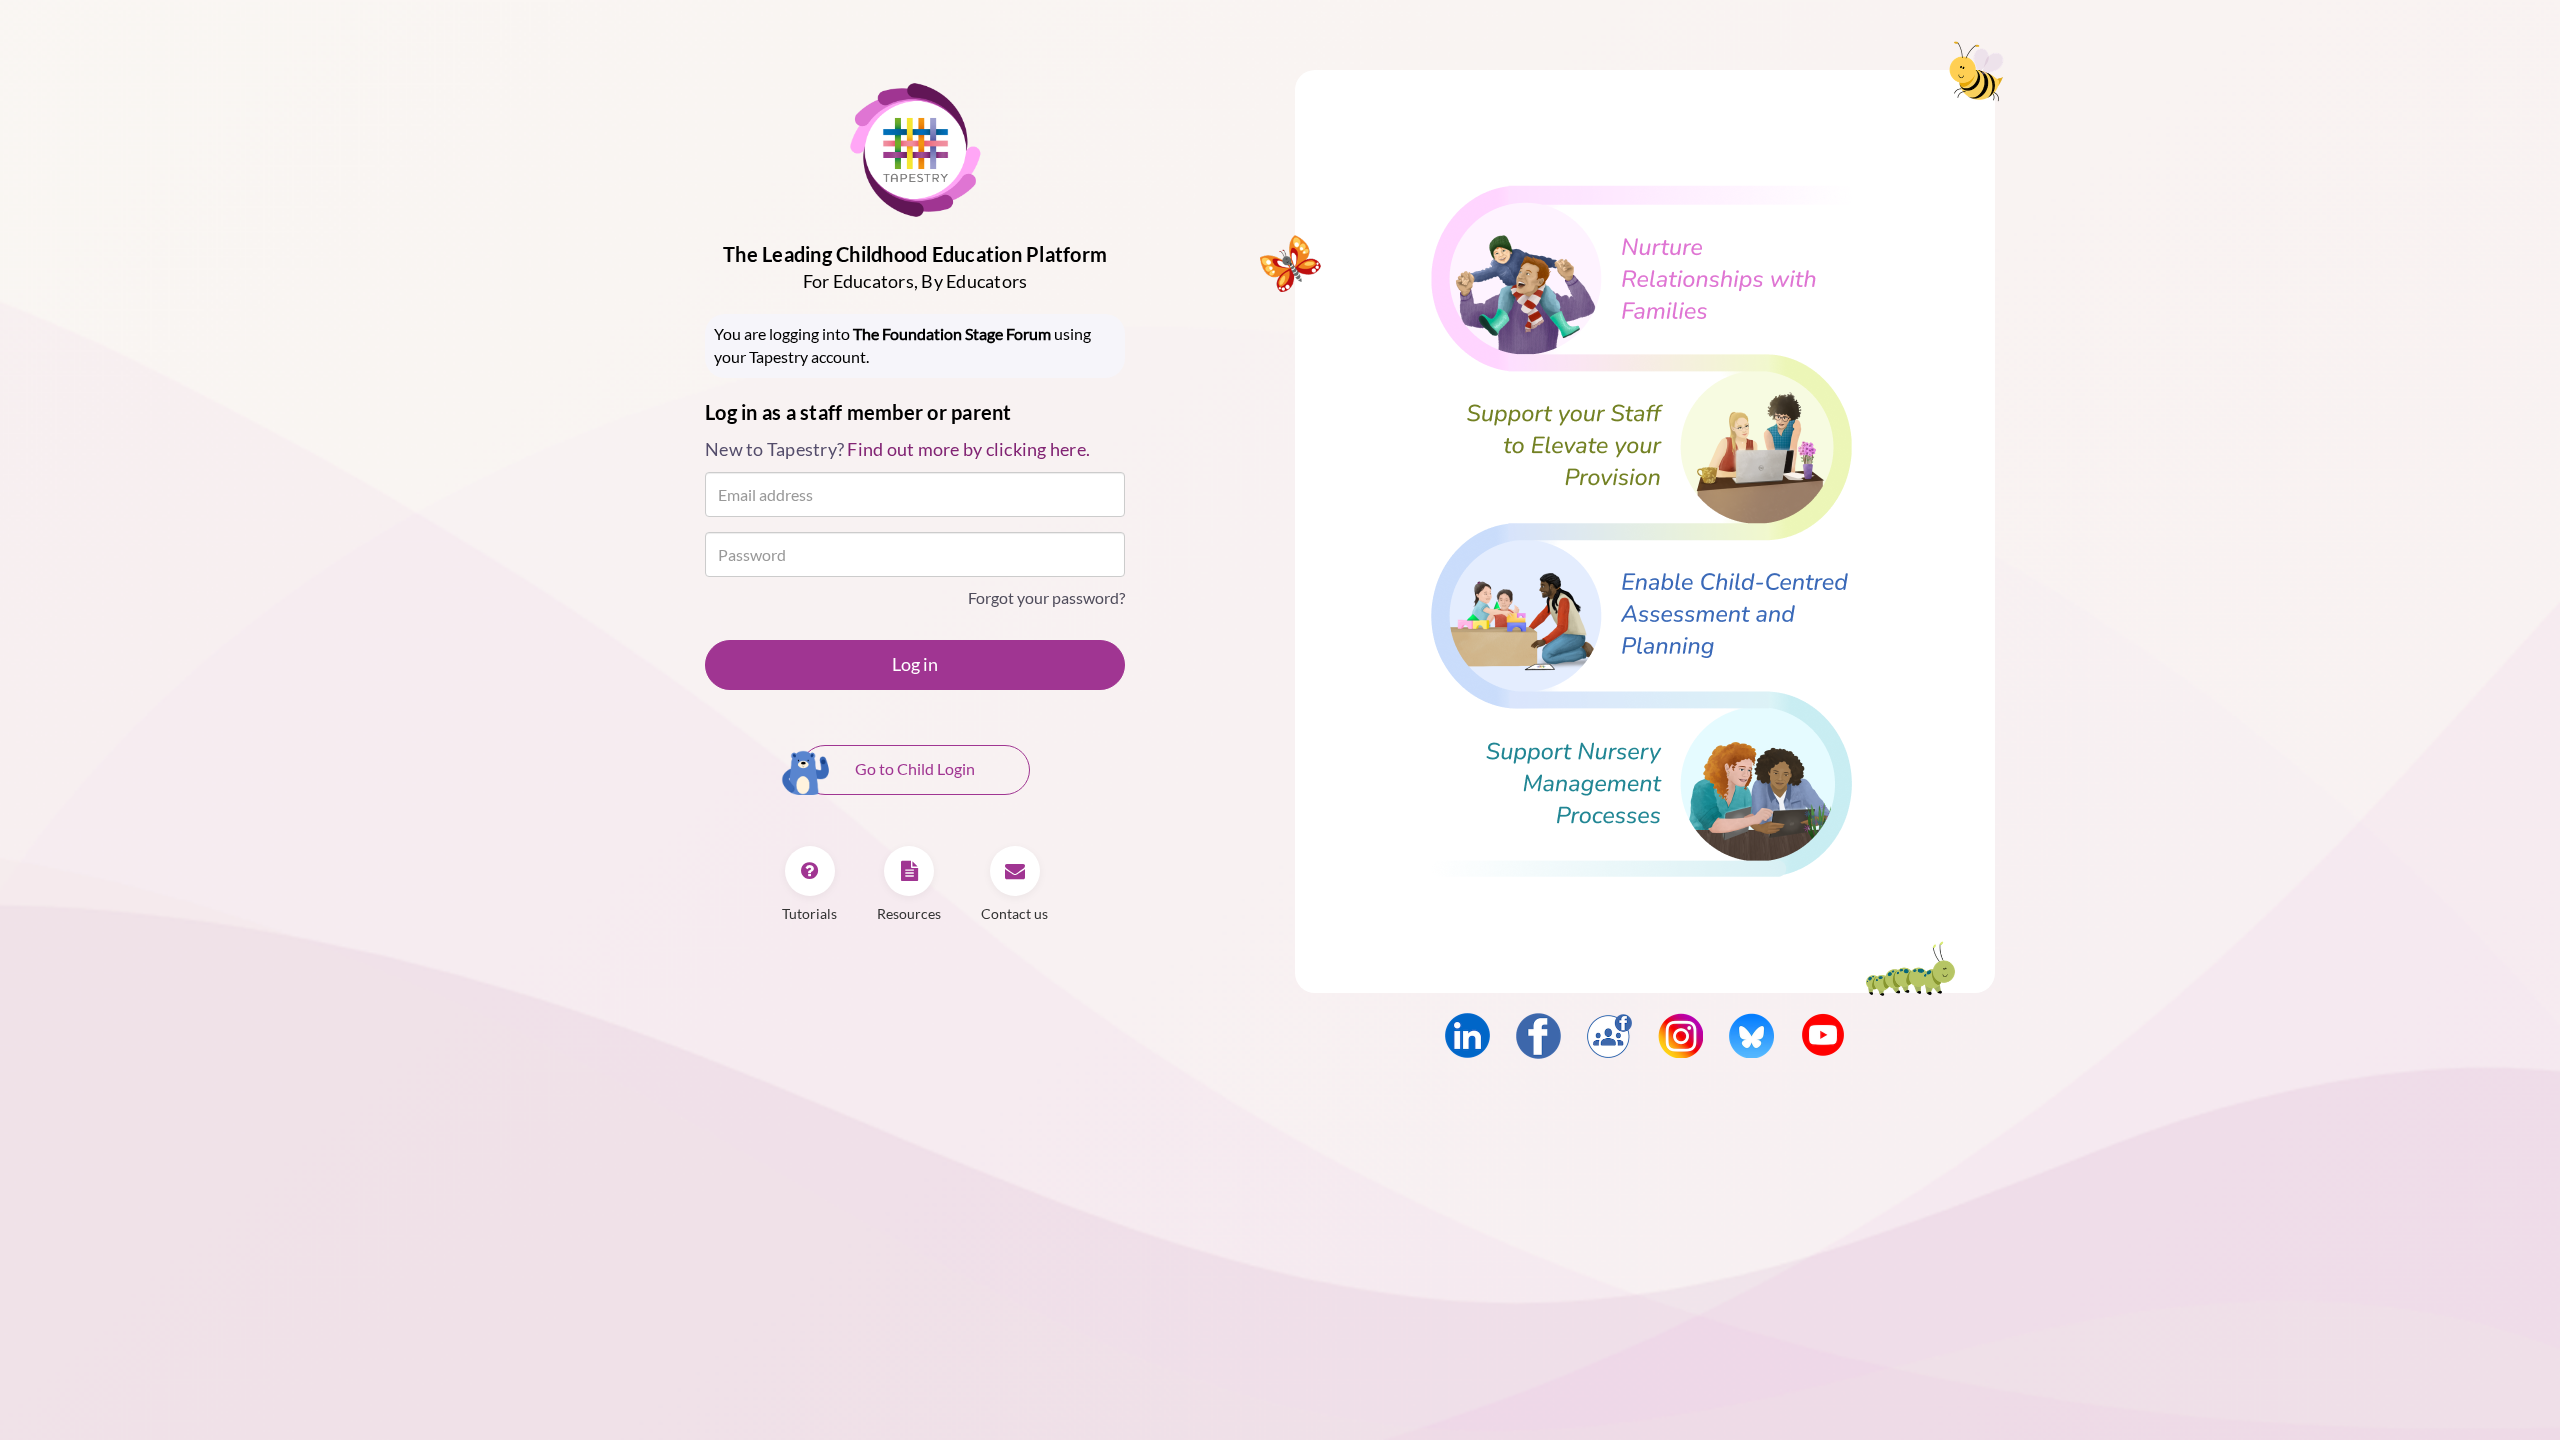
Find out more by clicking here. (968, 449)
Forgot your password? (1046, 597)
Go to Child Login (915, 768)
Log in (915, 664)
